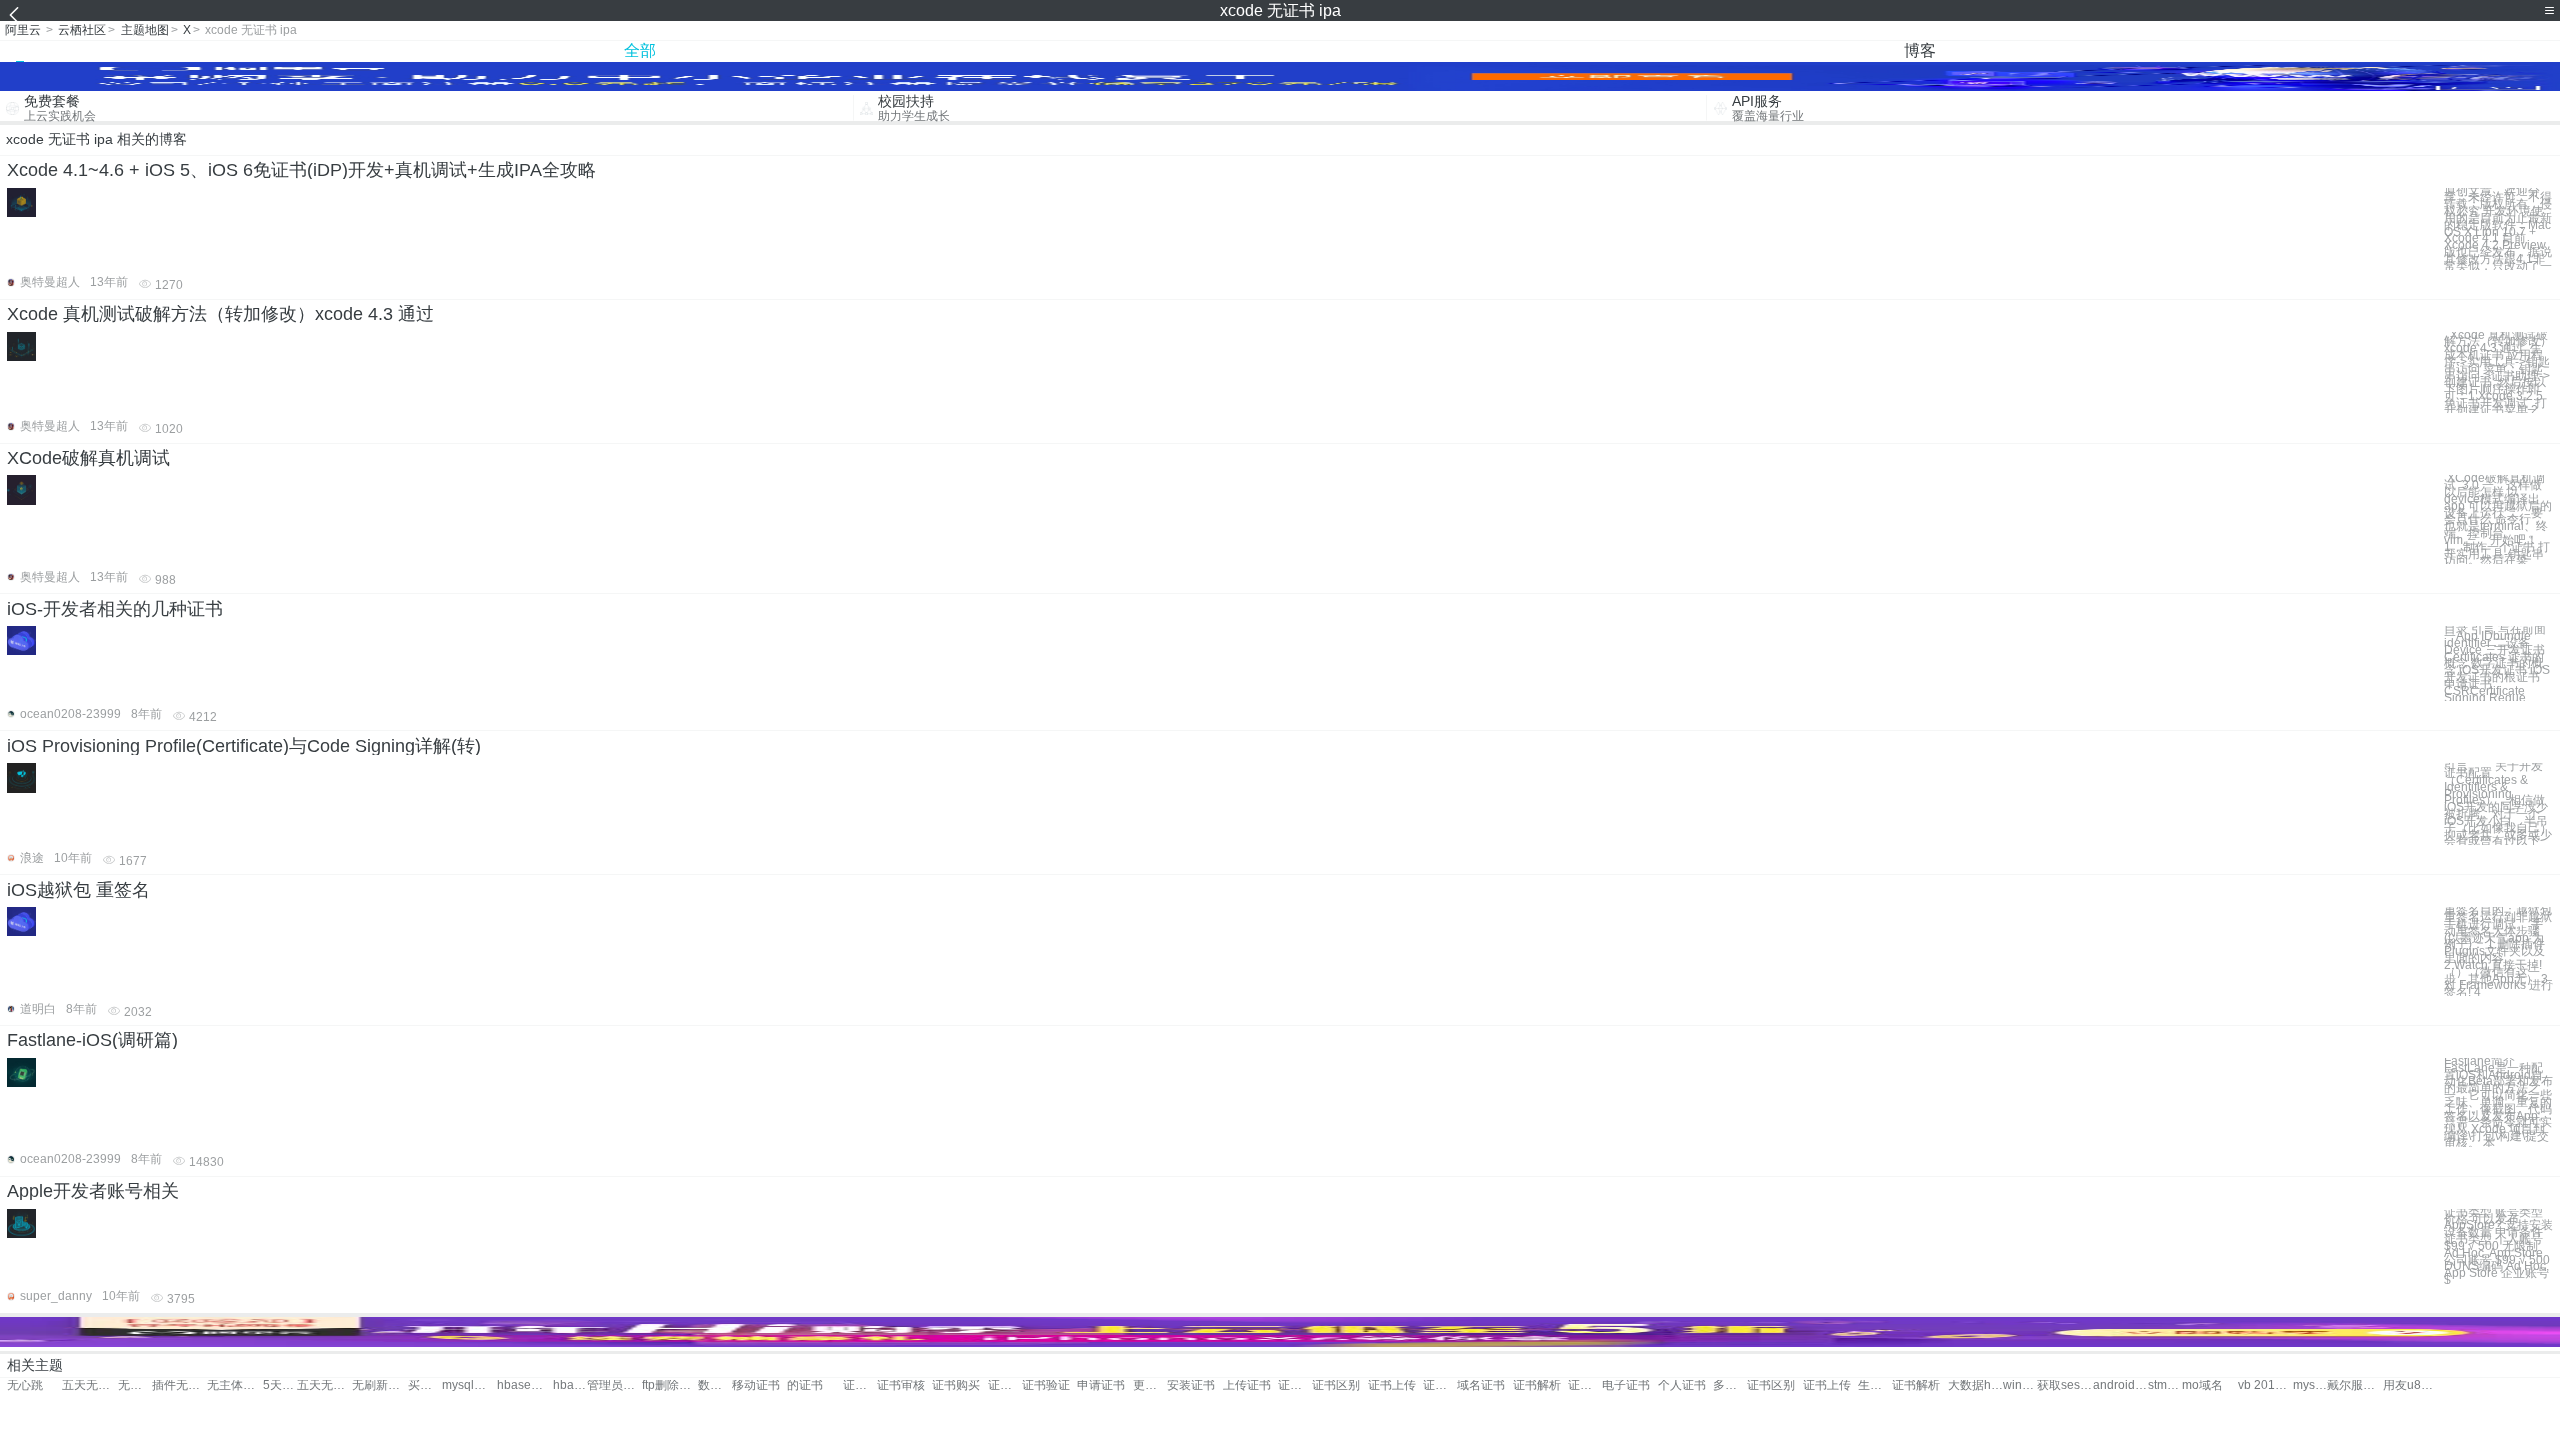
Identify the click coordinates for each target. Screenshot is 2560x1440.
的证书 (805, 1385)
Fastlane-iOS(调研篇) (92, 1040)
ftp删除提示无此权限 (669, 1385)
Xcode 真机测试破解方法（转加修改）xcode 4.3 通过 (220, 314)
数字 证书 (715, 1385)
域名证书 (1481, 1385)
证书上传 (1392, 1385)
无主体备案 (234, 1385)
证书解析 (1537, 1385)
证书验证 (1046, 1385)
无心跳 (25, 1385)
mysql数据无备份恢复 (469, 1385)
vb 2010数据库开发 (2265, 1385)
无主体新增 (135, 1385)
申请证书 (1101, 1385)
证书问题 (1005, 1385)
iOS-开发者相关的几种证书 (115, 609)
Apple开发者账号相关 (93, 1191)
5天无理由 (280, 1385)
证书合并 (1585, 1385)
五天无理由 (89, 1385)
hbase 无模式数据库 (570, 1385)
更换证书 (1150, 1385)
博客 (1920, 50)
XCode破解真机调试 (88, 458)
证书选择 (1440, 1385)
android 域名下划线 (2120, 1385)
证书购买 (956, 1385)
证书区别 (1336, 1385)
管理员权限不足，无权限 (614, 1385)
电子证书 (1626, 1385)
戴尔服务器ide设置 (2354, 1385)
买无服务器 (425, 1385)
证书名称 (1295, 1385)
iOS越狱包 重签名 (78, 890)
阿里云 (23, 30)
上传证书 (1247, 1385)
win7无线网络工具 (2020, 1385)
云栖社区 (82, 30)
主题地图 (145, 30)
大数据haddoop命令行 (1975, 1385)
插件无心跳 (179, 1385)
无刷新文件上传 (379, 1385)
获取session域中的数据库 (2064, 1385)
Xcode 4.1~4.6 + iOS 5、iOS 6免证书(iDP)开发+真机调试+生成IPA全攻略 (301, 170)
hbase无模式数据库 (524, 1385)
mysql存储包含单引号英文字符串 (2310, 1385)
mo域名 (2202, 1385)
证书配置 (860, 1385)
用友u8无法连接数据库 (2410, 1385)
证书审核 (901, 1385)
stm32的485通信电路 (2165, 1385)
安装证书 (1191, 1385)
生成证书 (1875, 1385)
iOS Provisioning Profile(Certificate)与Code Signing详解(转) (244, 746)
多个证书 (1730, 1385)
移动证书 (756, 1385)
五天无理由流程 (324, 1385)
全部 (640, 50)
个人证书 (1682, 1385)
